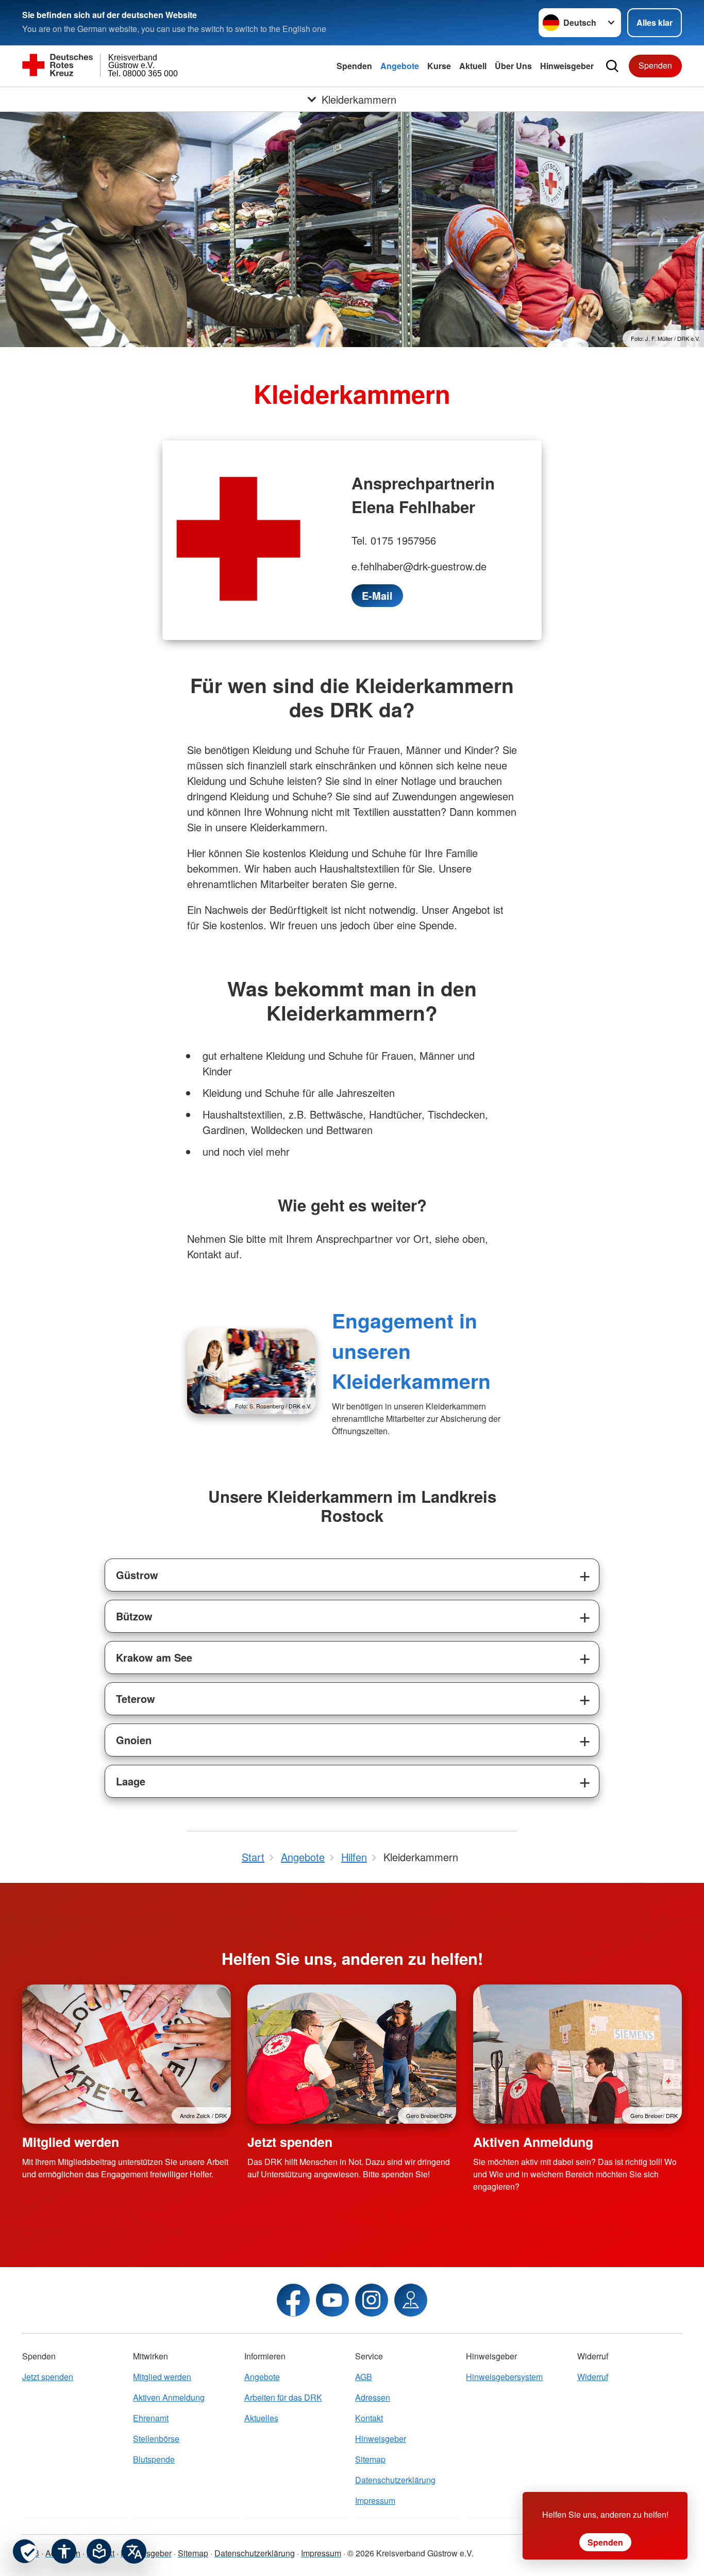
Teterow (136, 1699)
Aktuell (473, 66)
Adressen (373, 2397)
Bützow (134, 1616)
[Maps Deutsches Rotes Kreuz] (411, 2300)
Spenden (354, 66)
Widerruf (593, 2377)
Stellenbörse (156, 2439)
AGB (364, 2377)
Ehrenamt (151, 2418)
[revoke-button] (25, 2551)
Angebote (400, 66)
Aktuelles (261, 2418)
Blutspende (154, 2459)
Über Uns (513, 66)
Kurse (439, 66)
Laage (131, 1781)
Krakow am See (154, 1657)
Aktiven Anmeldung (533, 2142)
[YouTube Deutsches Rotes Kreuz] (332, 2300)
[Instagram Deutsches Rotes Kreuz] (372, 2300)
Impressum (375, 2500)
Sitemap (370, 2459)
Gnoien (134, 1740)
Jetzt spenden (290, 2142)
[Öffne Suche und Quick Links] (612, 66)
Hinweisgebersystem (504, 2377)
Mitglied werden (71, 2142)
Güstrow (137, 1575)
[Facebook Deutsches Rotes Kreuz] (293, 2300)
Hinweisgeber (567, 66)
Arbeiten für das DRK (283, 2397)
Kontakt (369, 2418)
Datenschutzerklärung (395, 2480)
